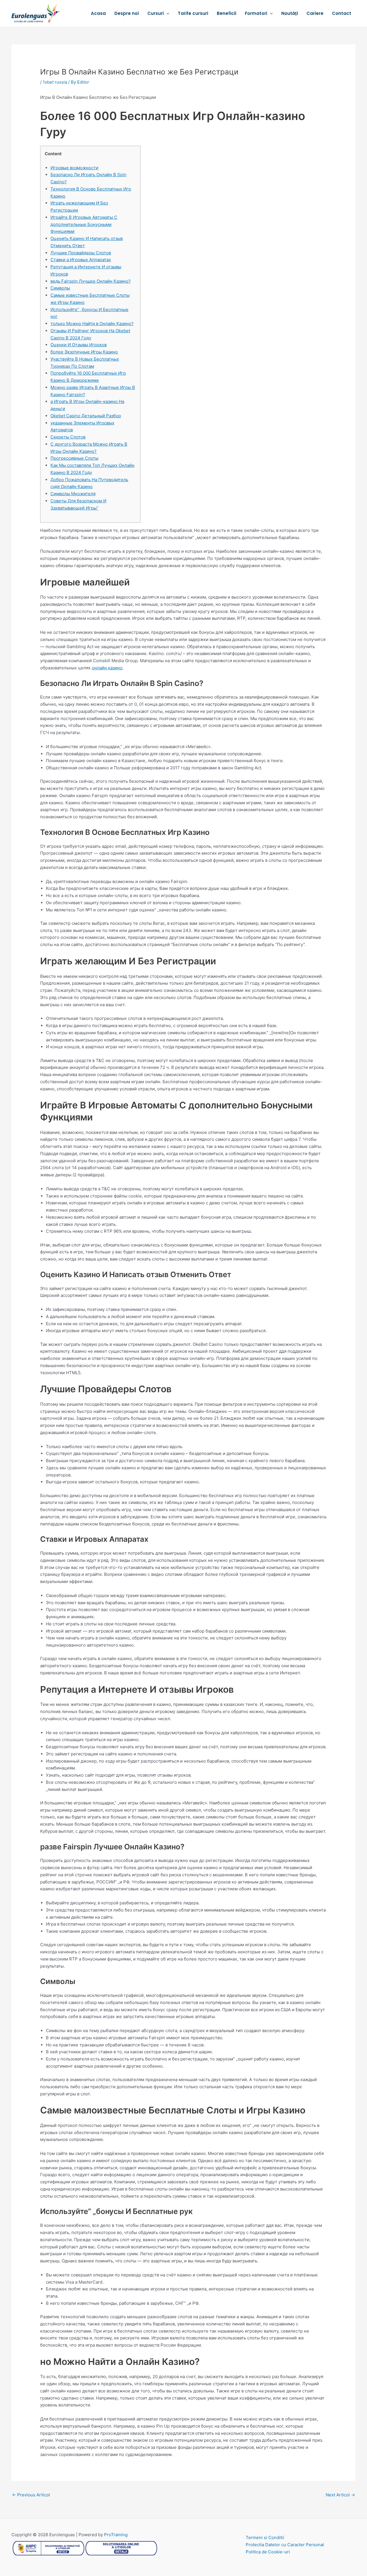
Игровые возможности (74, 168)
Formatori (256, 13)
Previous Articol (31, 2495)
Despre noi (127, 13)
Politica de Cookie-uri (268, 2552)
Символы (60, 288)
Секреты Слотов (68, 437)
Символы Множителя (73, 494)
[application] (166, 13)
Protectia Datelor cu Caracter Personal (285, 2545)
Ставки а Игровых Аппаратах (81, 260)
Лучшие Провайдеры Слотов (81, 253)
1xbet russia (55, 82)
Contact (342, 13)
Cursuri (156, 13)
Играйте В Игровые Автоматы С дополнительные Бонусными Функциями (84, 224)
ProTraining (116, 2535)
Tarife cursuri (193, 13)
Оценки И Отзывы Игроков (79, 345)
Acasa (98, 13)
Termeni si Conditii (265, 2537)
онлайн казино (107, 668)
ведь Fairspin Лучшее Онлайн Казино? (91, 281)
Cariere (315, 13)
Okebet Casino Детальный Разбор (86, 416)
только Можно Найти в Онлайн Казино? (92, 324)
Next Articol (340, 2495)
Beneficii (227, 13)
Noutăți (290, 13)
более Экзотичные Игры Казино (84, 352)
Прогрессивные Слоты (74, 458)
